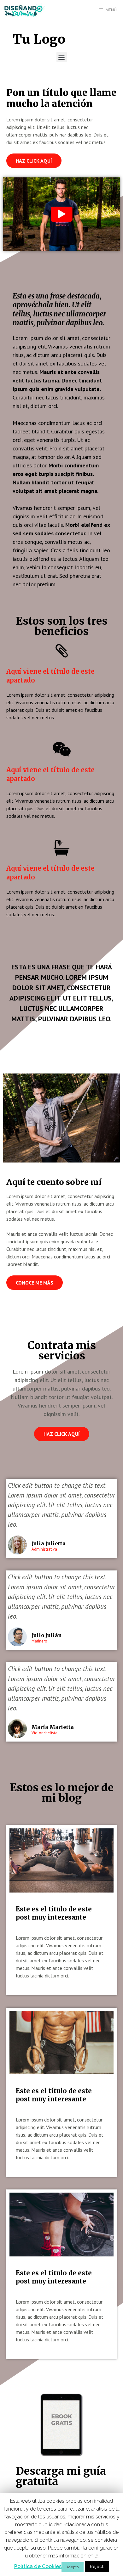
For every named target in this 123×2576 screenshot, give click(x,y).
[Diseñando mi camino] (25, 10)
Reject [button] (97, 2567)
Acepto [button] (73, 2567)
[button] (62, 57)
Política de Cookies (38, 2566)
